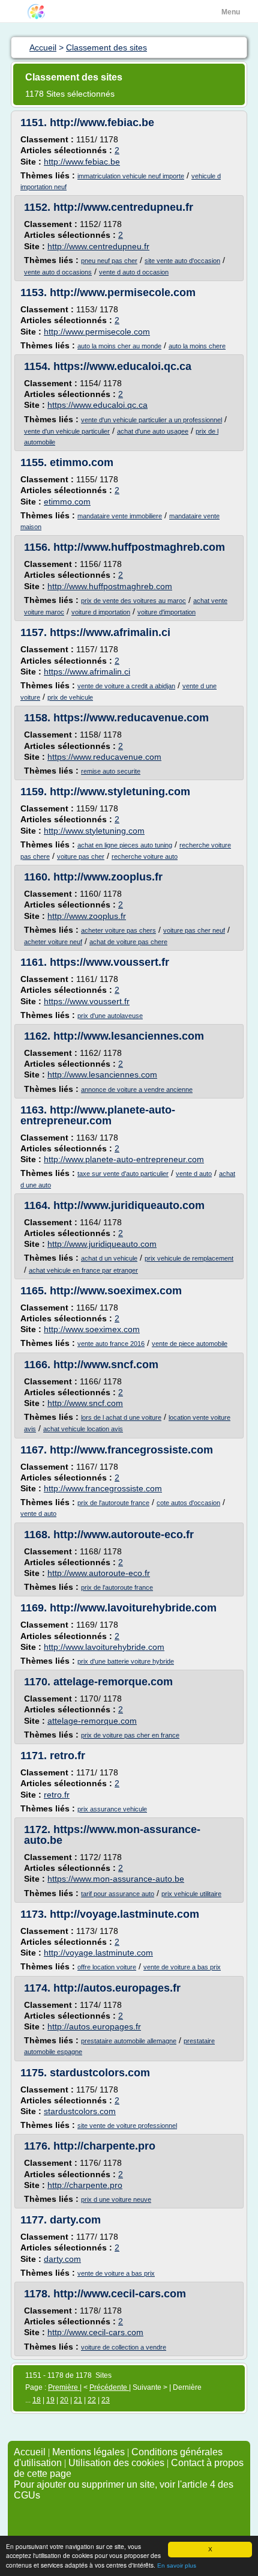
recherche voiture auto (145, 856)
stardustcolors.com (100, 2073)
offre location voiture (107, 1967)
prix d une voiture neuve (116, 2199)
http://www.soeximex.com (116, 1291)
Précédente (109, 2387)
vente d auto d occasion (134, 272)
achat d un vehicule (109, 1258)
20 (64, 2400)
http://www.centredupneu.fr (123, 207)
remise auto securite (111, 771)
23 (106, 2400)
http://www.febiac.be (102, 123)
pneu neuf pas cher (109, 261)
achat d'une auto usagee (153, 431)
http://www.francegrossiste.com (131, 1450)
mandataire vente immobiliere (120, 516)
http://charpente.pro (104, 2146)
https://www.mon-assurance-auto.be (112, 1835)
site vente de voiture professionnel (127, 2126)
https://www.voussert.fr (109, 962)
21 (78, 2400)
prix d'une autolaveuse (110, 1016)
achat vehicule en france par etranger (83, 1270)
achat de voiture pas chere (128, 942)
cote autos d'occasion (188, 1503)
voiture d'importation (166, 612)
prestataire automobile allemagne (129, 2041)
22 (92, 2400)
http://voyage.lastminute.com (124, 1914)
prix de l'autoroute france (113, 1503)
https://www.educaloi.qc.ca (122, 366)
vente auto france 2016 (111, 1344)
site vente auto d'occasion (182, 261)
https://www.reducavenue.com (131, 718)
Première (64, 2387)
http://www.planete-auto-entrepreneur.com (98, 1115)
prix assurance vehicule (112, 1809)
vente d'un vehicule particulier (67, 431)
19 (50, 2400)
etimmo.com (82, 462)
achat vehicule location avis (83, 1429)
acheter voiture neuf (53, 942)
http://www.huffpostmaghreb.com (139, 547)
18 (37, 2400)
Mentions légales (88, 2452)
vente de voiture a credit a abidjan (126, 686)
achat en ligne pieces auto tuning (125, 845)
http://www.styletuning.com (120, 792)
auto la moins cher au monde (119, 346)
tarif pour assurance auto (118, 1894)
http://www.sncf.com (106, 1365)
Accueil (30, 2452)
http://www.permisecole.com (123, 292)
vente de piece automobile (190, 1344)
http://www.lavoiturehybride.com (133, 1608)
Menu (231, 12)
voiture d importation (101, 612)
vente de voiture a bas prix (182, 1967)
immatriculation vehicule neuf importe (131, 176)
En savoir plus (177, 2565)
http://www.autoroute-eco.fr (124, 1535)
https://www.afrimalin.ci (110, 632)
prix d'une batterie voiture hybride (126, 1661)
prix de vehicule (70, 697)
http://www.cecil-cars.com (120, 2294)
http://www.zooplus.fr (108, 877)
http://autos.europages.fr (117, 1988)
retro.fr (67, 1756)
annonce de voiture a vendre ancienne (137, 1089)
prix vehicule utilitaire (191, 1894)
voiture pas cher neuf (194, 930)
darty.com (75, 2220)
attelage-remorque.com (113, 1682)
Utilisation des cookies (116, 2463)
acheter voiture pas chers (118, 930)
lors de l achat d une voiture (121, 1417)
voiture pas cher (81, 856)
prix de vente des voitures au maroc (133, 601)
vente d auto (194, 1174)
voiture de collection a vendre (124, 2347)
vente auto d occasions (58, 272)
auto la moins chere (197, 346)
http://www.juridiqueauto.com (129, 1205)
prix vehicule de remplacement (189, 1258)
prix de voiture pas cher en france (130, 1735)
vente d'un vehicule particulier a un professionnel (151, 420)
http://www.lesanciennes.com (129, 1036)
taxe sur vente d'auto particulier (123, 1174)
